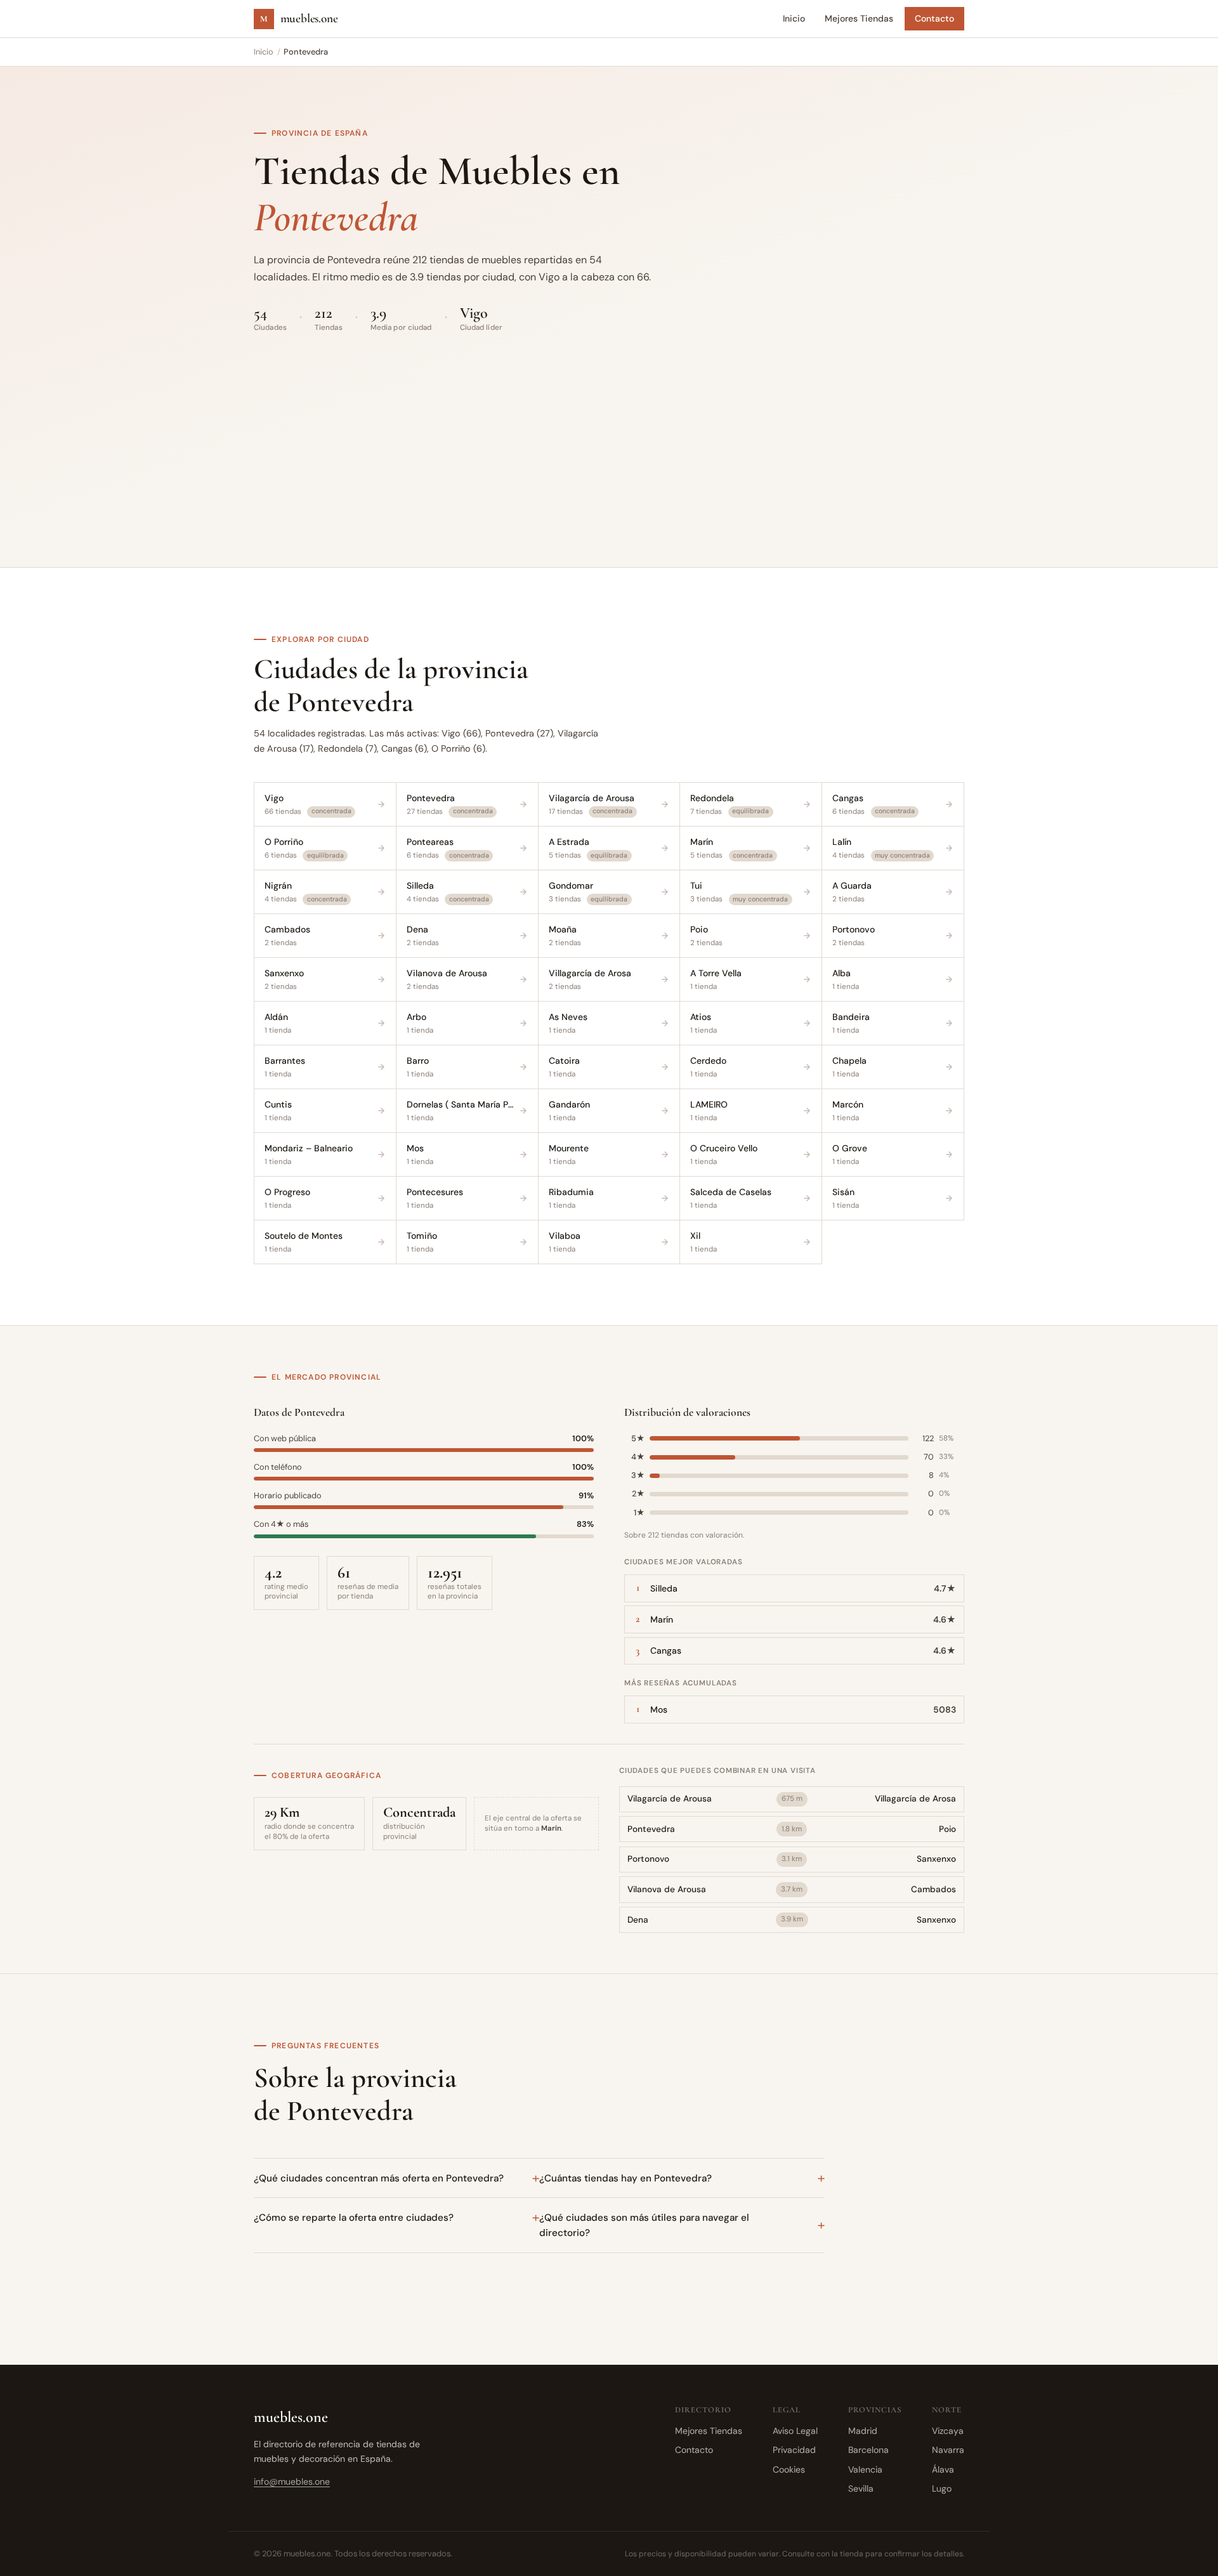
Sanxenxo (936, 1859)
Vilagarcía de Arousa (670, 1799)
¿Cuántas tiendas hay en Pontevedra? (625, 2178)
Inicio (794, 18)
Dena (638, 1920)
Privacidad (794, 2450)
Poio (947, 1829)
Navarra (948, 2450)
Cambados (933, 1889)
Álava (943, 2469)
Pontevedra (651, 1829)
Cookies (789, 2469)
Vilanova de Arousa (667, 1889)
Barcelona (868, 2450)
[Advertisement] (609, 422)
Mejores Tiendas (859, 18)
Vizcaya (948, 2431)
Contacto (934, 18)
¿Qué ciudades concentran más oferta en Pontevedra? (379, 2178)
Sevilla (861, 2488)
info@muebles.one (292, 2481)
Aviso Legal (795, 2431)
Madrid (863, 2431)
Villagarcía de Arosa (915, 1799)
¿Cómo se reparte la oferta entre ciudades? (354, 2218)
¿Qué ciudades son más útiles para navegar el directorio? (644, 2225)
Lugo (942, 2488)
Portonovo (648, 1859)
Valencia (865, 2469)
